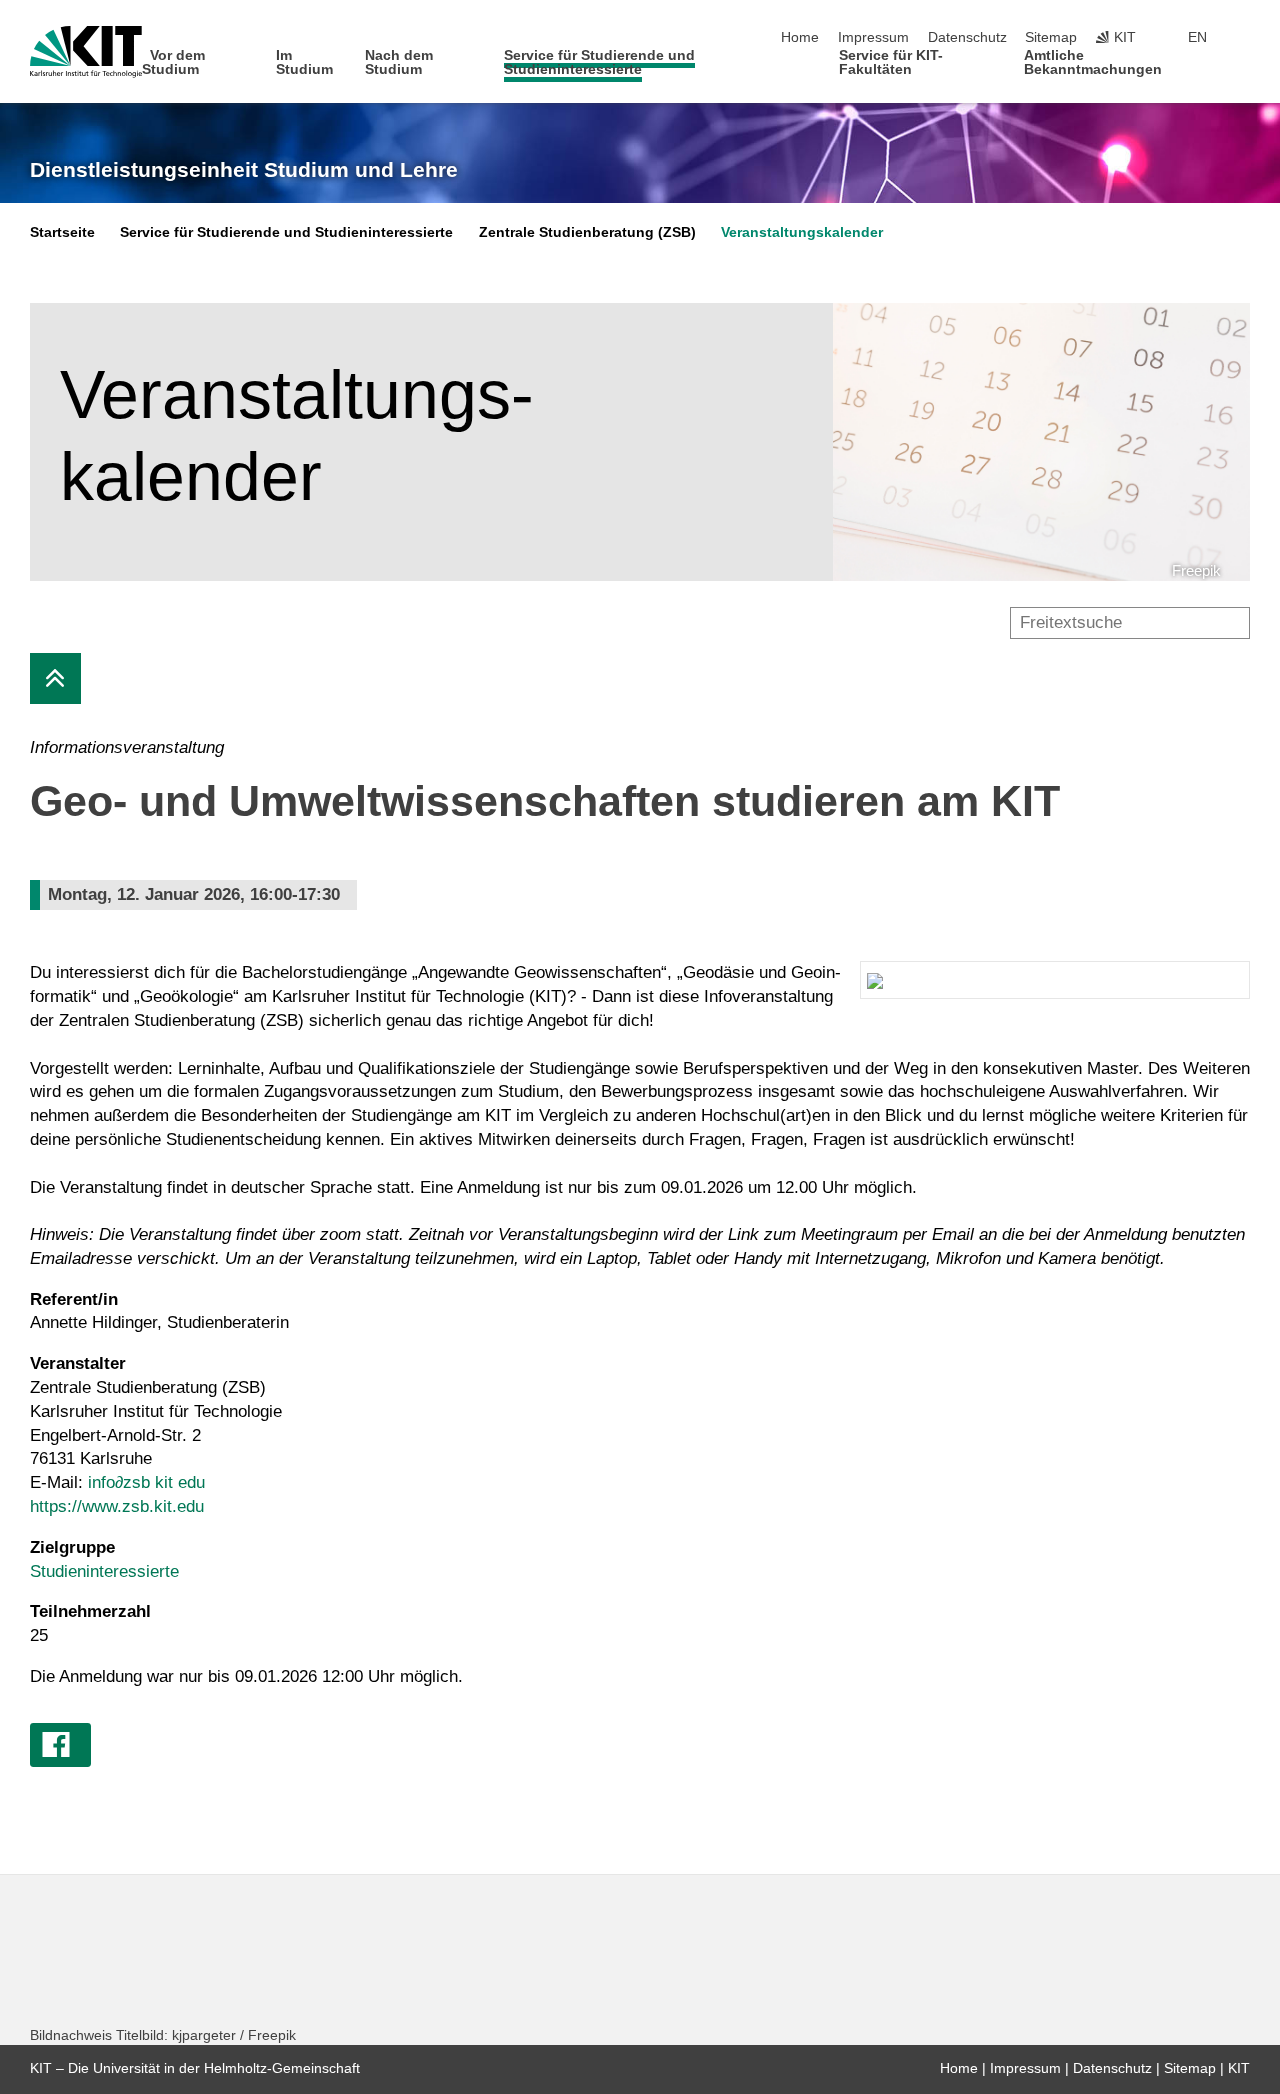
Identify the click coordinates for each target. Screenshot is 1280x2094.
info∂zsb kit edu (146, 1482)
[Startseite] (1244, 68)
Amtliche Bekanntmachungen (1093, 62)
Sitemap (1051, 37)
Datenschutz (967, 37)
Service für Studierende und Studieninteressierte (599, 62)
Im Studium (304, 62)
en (1197, 37)
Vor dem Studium (174, 62)
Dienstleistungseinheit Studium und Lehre (244, 170)
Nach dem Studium (399, 62)
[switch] (1244, 38)
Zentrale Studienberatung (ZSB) (587, 232)
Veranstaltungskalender (802, 232)
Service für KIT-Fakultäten (891, 62)
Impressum (873, 37)
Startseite (62, 232)
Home (800, 37)
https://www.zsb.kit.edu (117, 1506)
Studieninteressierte (104, 1571)
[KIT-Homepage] (86, 52)
